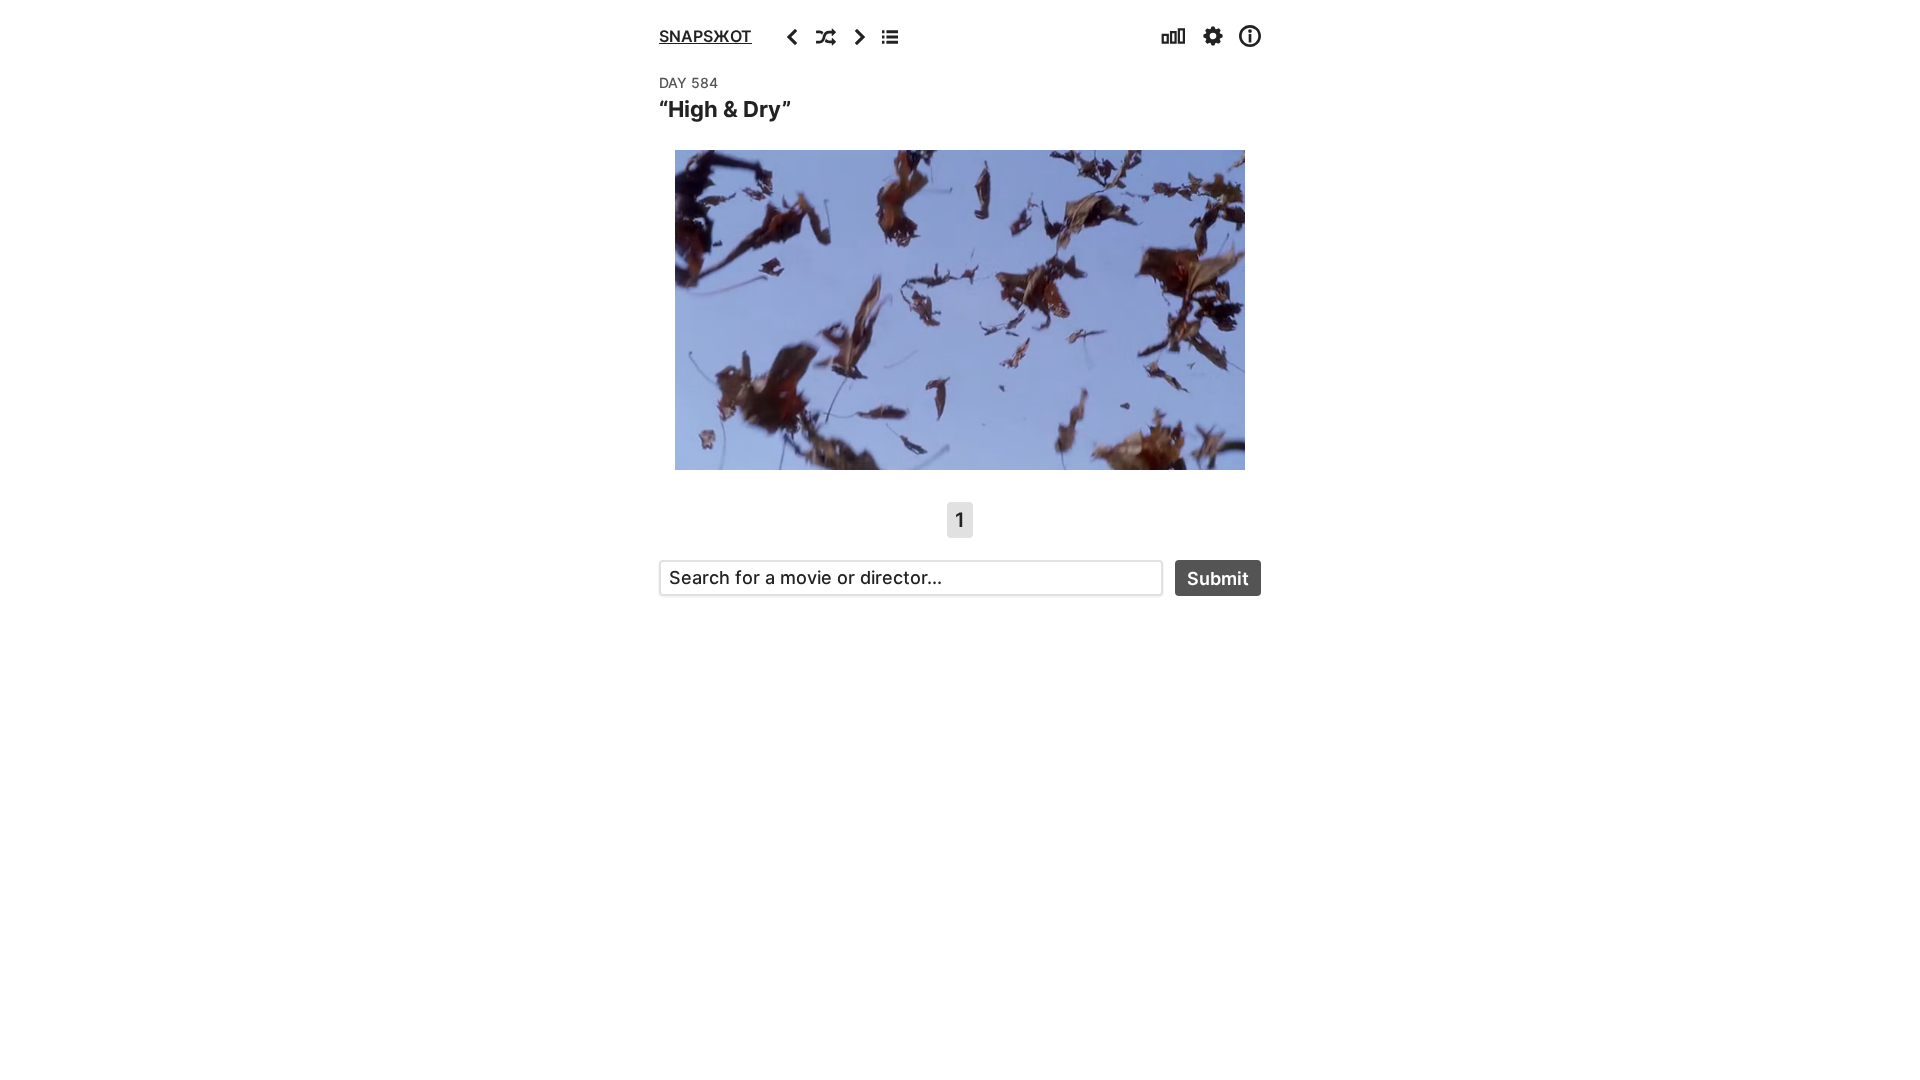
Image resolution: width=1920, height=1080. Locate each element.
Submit (1218, 578)
